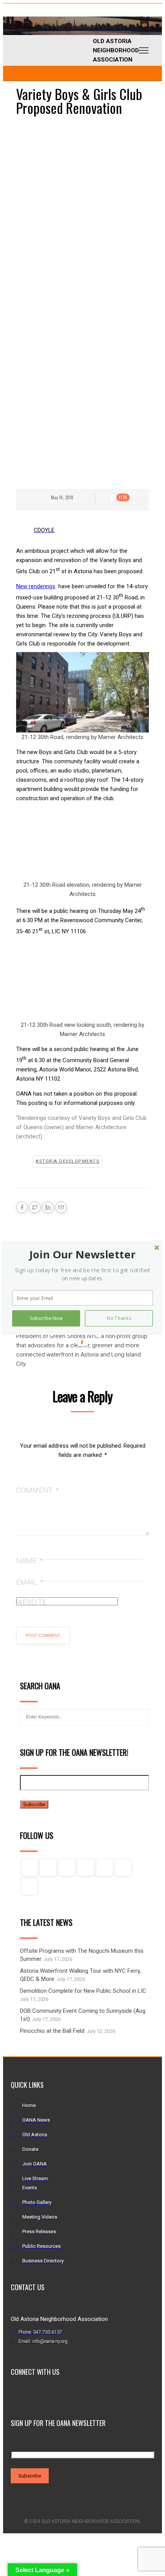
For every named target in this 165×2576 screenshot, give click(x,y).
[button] (82, 1254)
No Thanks (119, 1318)
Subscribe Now (46, 1318)
